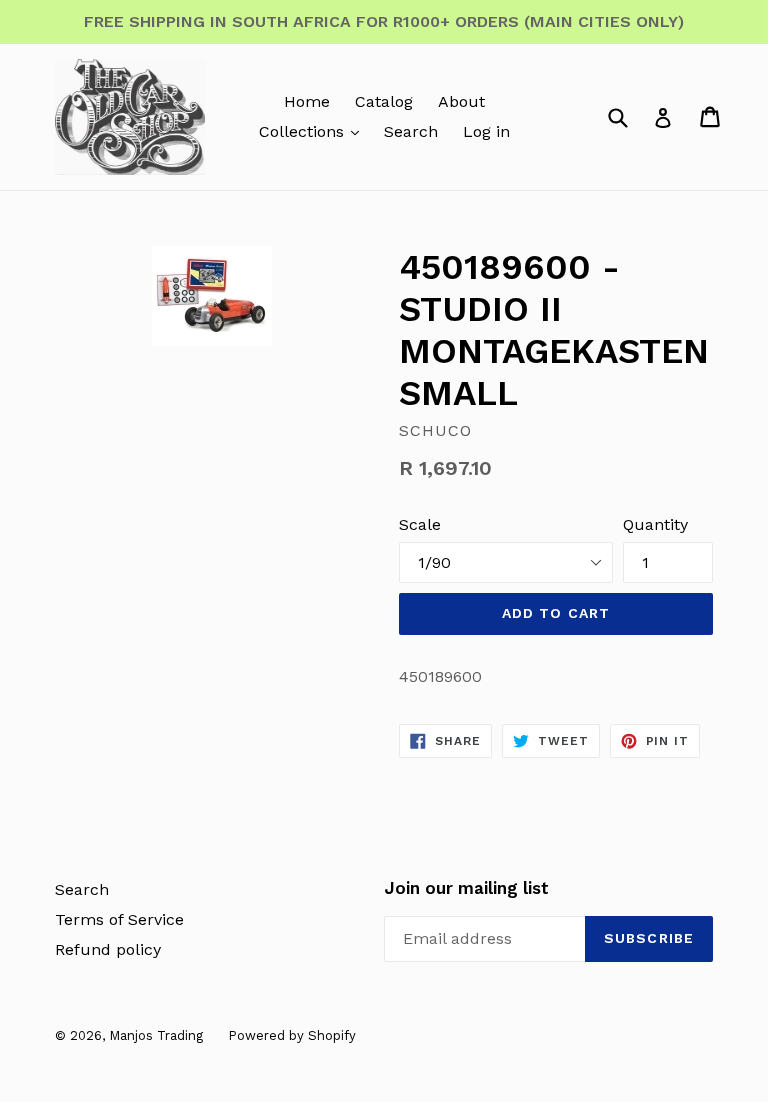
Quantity (655, 524)
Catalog (384, 101)
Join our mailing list (466, 888)
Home (307, 101)
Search (411, 131)
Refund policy (108, 949)
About (461, 101)
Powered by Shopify (292, 1035)
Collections (304, 131)
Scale (420, 524)
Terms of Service (119, 919)
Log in (486, 131)
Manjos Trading (156, 1035)
